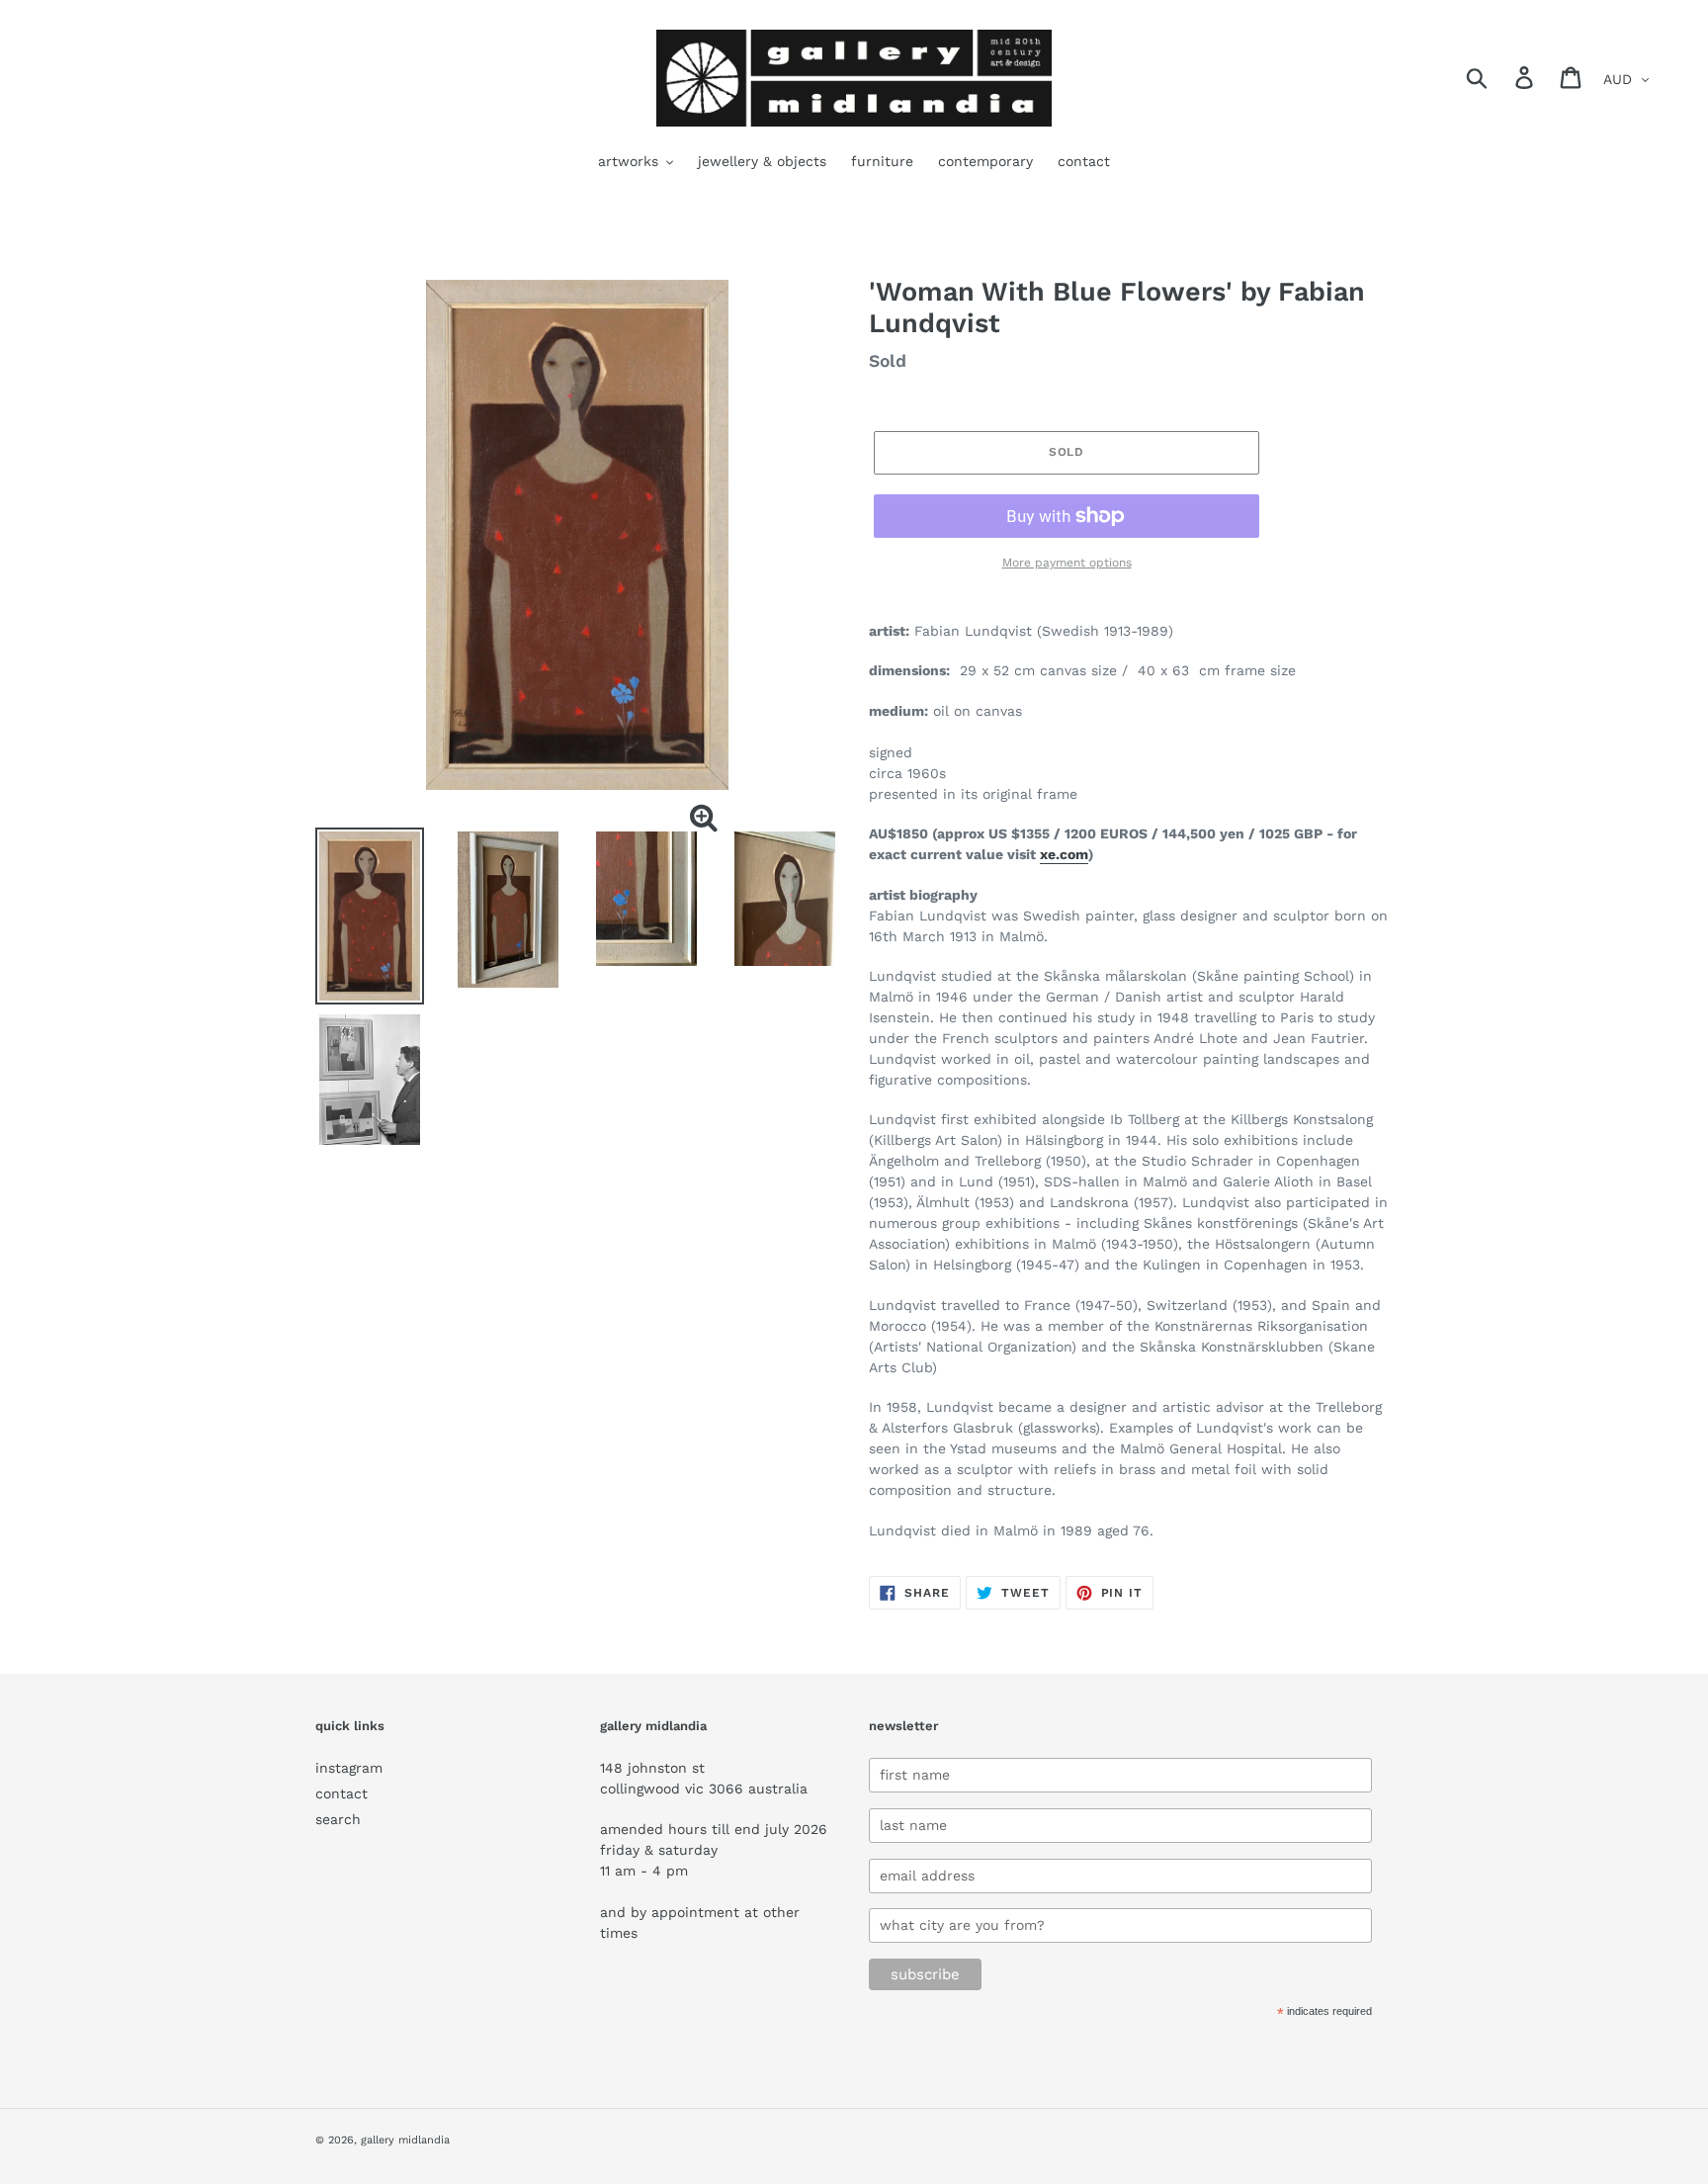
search (338, 1819)
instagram (349, 1768)
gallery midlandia (405, 2140)
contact (342, 1793)
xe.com (1064, 854)
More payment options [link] (1067, 563)
